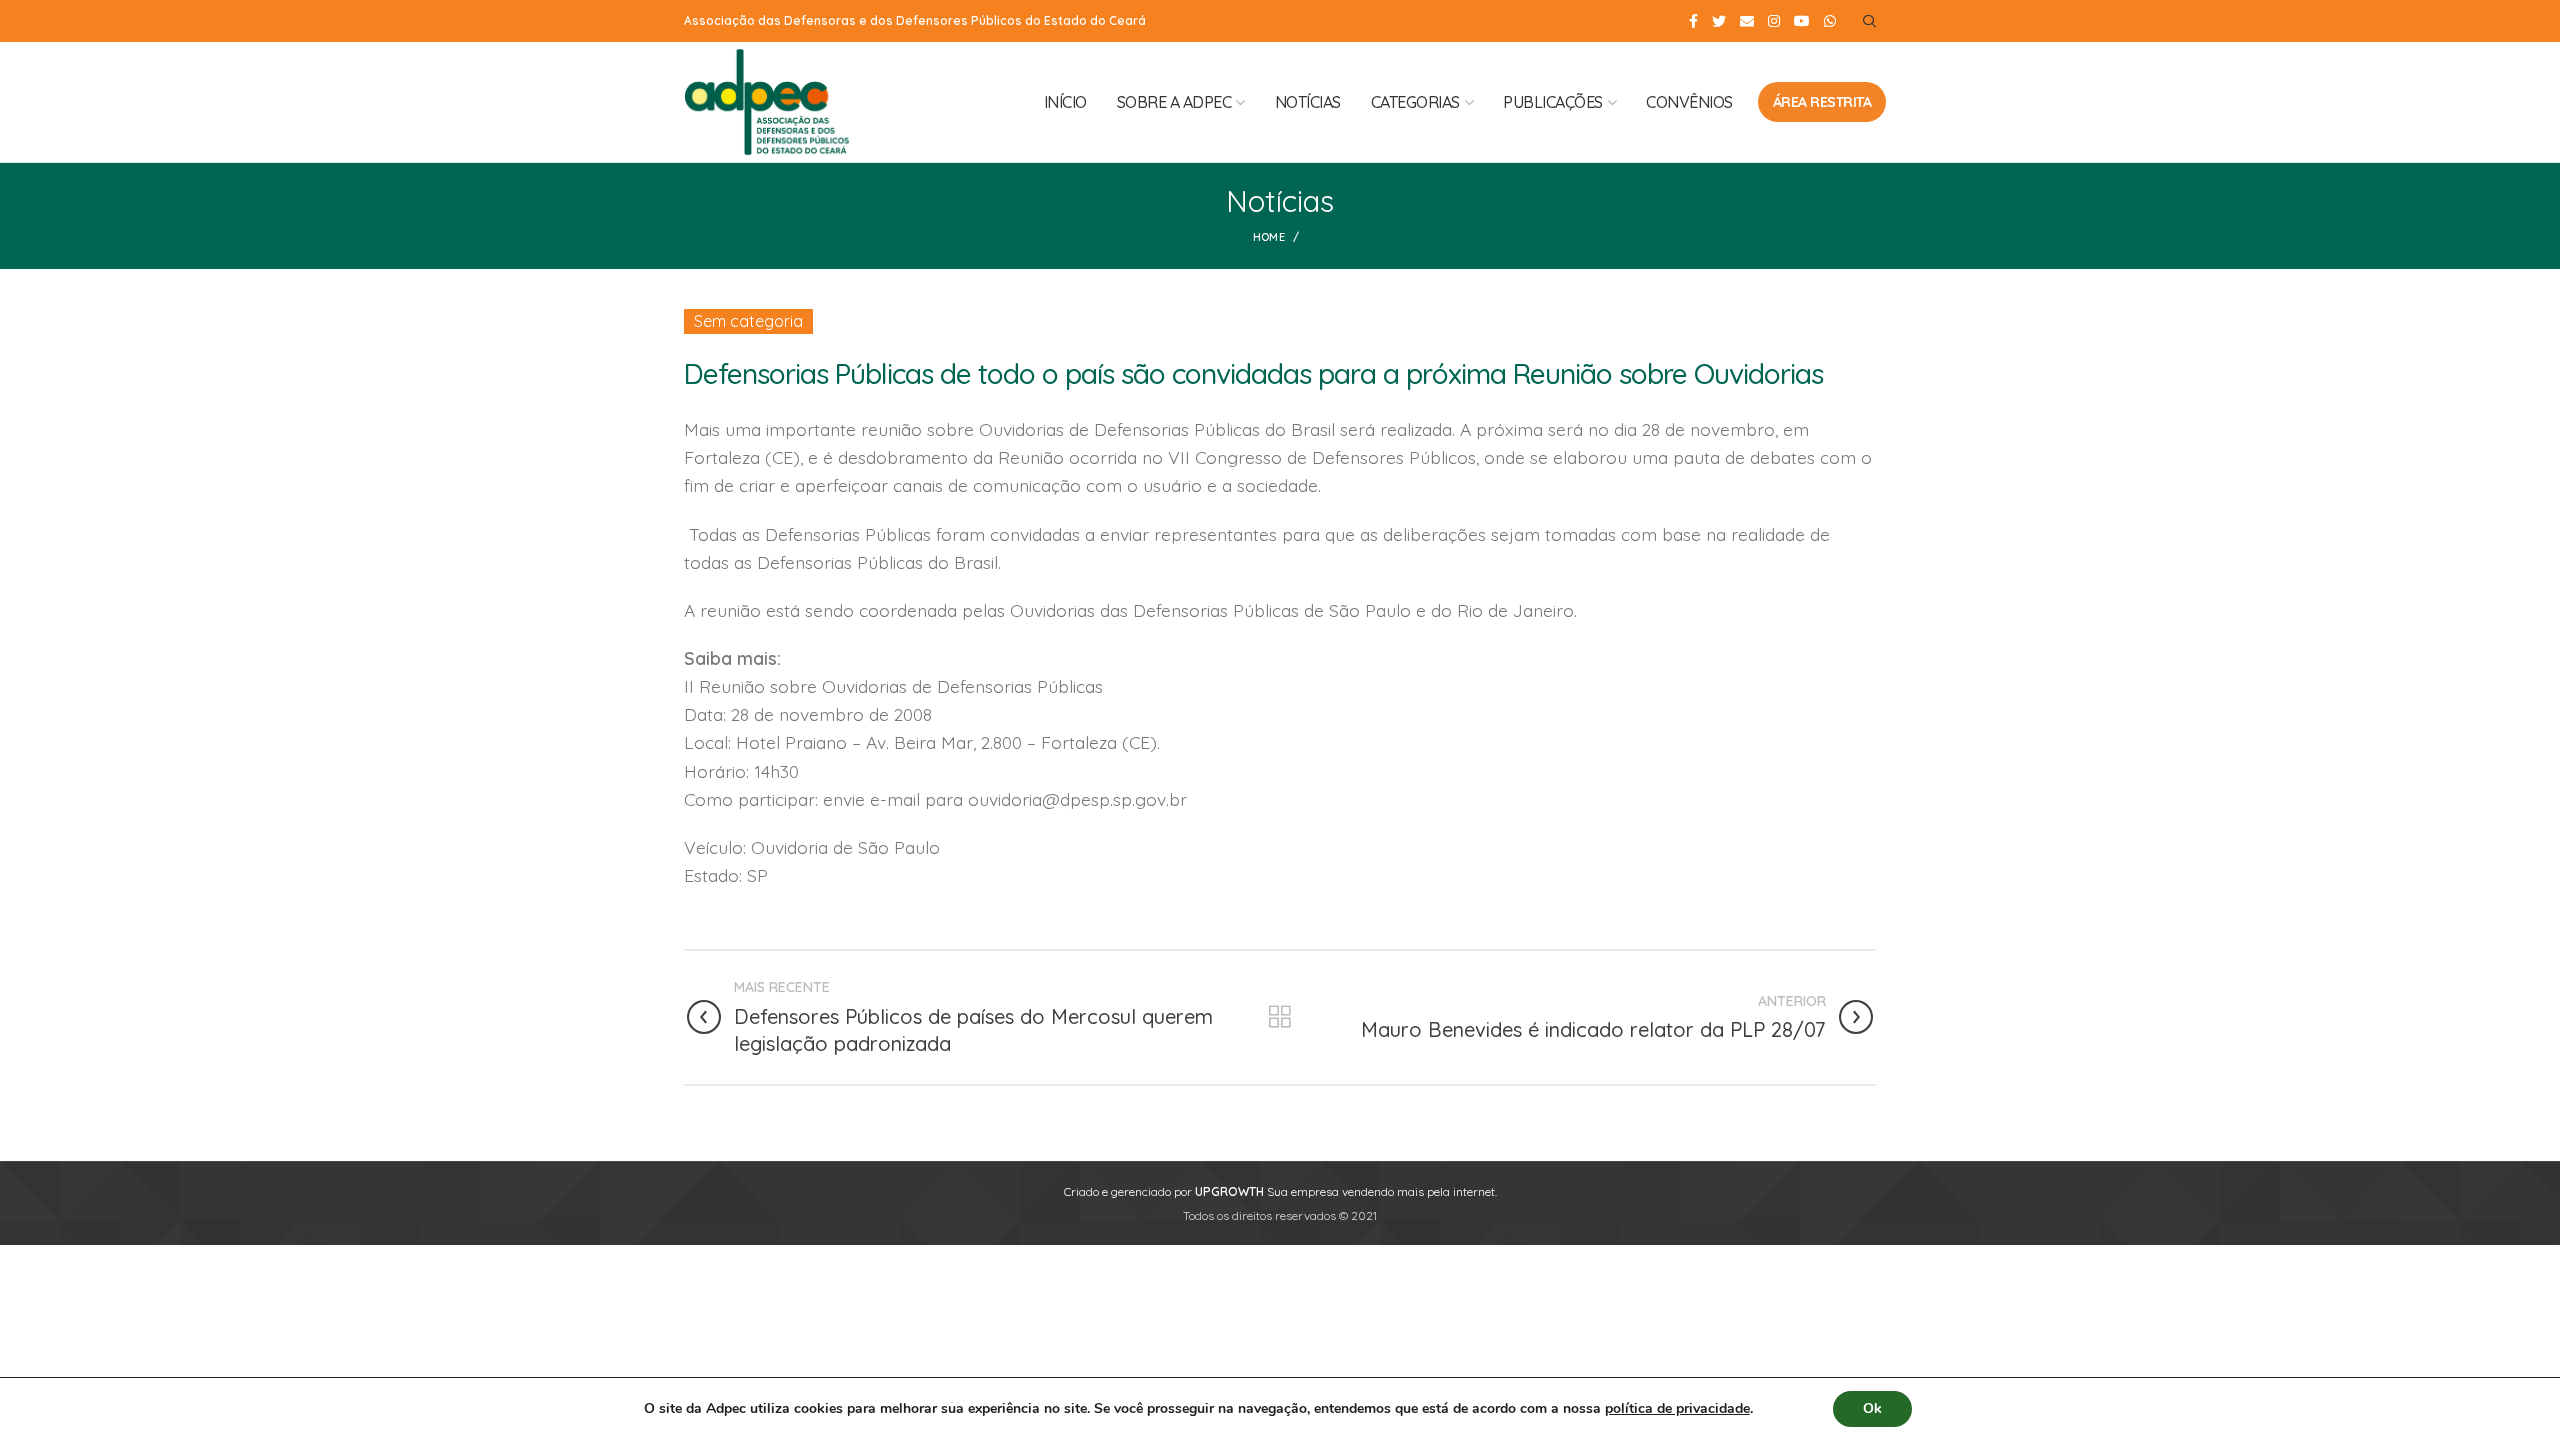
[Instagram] (1774, 21)
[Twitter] (1719, 21)
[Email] (1747, 21)
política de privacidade (1677, 1408)
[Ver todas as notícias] (1280, 1017)
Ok (1872, 1408)
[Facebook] (1693, 21)
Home (1269, 237)
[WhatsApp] (1830, 21)
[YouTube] (1802, 21)
